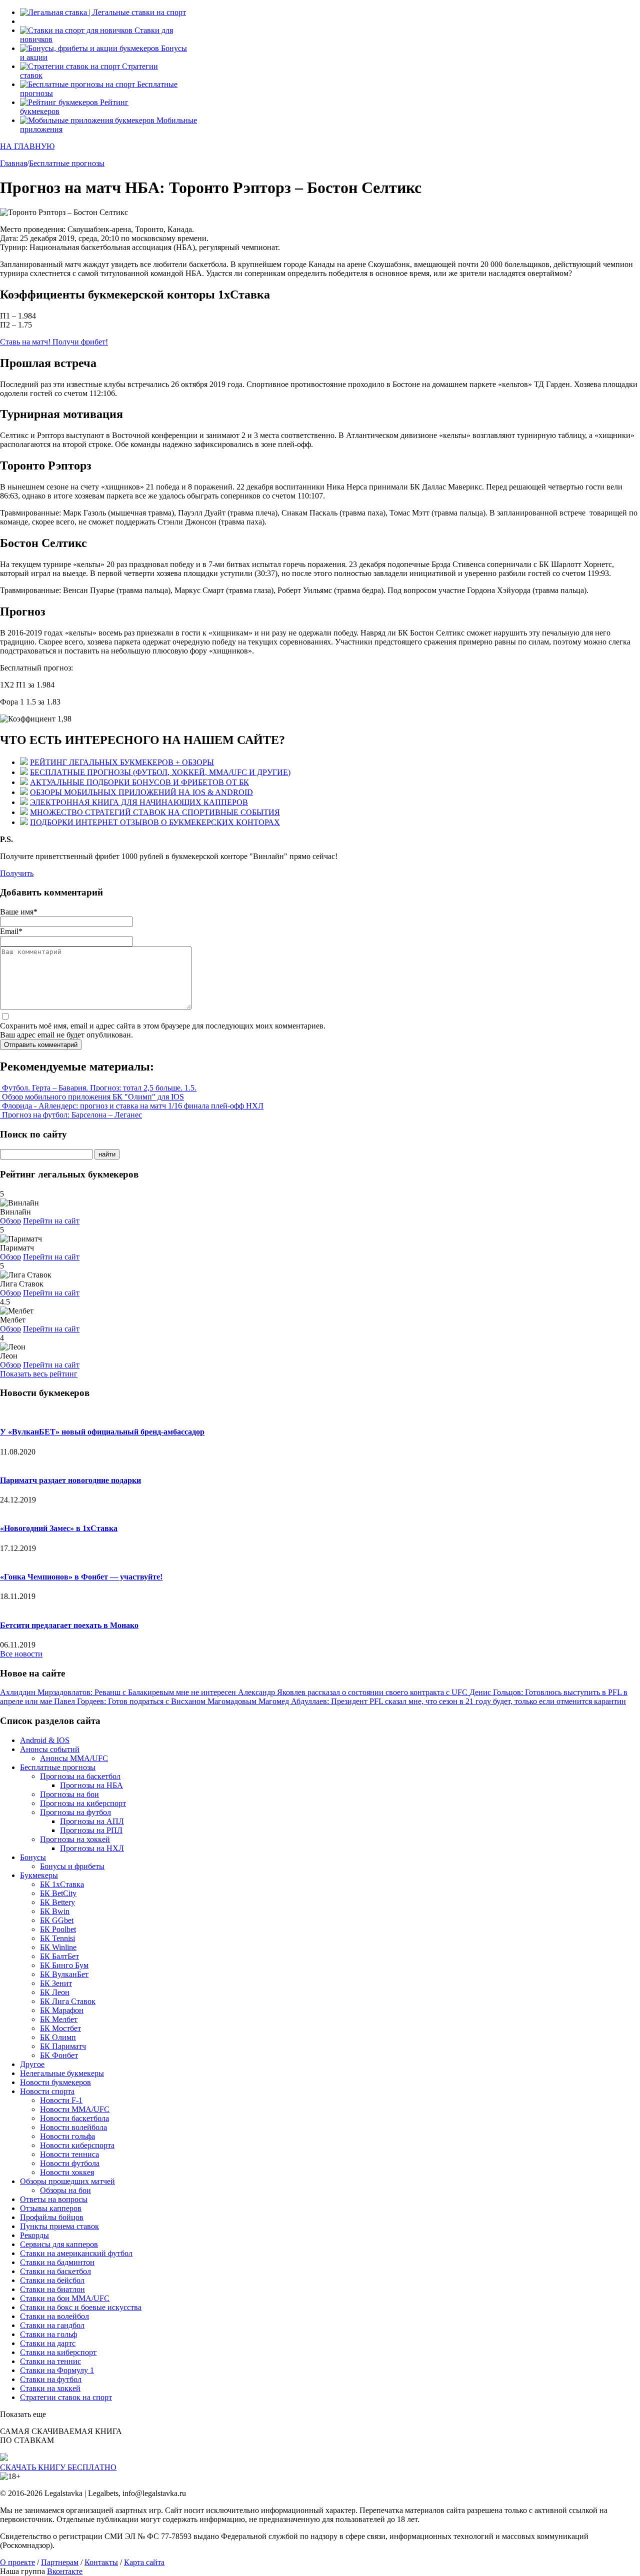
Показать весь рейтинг (39, 1374)
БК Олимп (58, 2037)
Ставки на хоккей (50, 2388)
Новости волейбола (73, 2127)
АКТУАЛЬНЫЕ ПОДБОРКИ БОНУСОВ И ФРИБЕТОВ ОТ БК (139, 782)
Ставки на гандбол (52, 2325)
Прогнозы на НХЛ (92, 1848)
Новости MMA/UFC (75, 2109)
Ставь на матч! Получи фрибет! (54, 342)
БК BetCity (58, 1893)
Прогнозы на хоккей (75, 1839)
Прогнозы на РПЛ (91, 1830)
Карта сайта (144, 2562)
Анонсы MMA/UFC (74, 1758)
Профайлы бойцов (52, 2217)
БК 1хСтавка (62, 1884)
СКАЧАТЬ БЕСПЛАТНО (58, 2467)
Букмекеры (39, 1875)
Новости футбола (70, 2163)
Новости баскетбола (74, 2118)
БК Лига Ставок (68, 2001)
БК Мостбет (60, 2028)
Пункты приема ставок (59, 2226)
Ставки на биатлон (52, 2289)
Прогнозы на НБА (91, 1785)
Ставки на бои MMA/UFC (65, 2298)
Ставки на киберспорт (58, 2352)
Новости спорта (47, 2091)
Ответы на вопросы (54, 2199)
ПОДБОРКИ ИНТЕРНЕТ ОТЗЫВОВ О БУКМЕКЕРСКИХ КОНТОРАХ (155, 822)
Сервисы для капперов (59, 2244)
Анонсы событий (50, 1749)
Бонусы (33, 1857)
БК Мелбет (59, 2019)
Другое (32, 2064)
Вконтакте (65, 2571)
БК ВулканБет (64, 1974)
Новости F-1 (61, 2100)
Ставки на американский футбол (76, 2253)
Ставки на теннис (50, 2361)
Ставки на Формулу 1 (57, 2370)
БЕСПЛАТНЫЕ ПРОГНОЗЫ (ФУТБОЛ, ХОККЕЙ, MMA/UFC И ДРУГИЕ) (160, 772)
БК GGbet (57, 1920)
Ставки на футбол (51, 2379)
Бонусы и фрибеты (72, 1866)
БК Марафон (62, 2010)
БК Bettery (57, 1902)
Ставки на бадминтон (57, 2262)
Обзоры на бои (65, 2190)
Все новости (21, 1654)
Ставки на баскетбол (55, 2271)
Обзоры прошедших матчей (67, 2181)
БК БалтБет (59, 1956)
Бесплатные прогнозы (58, 1767)
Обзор (10, 1221)
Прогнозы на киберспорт (83, 1803)
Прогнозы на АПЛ (92, 1821)
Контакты (101, 2562)
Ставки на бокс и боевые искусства (81, 2307)
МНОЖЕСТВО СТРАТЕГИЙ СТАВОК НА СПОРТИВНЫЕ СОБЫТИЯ (155, 812)
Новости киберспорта (77, 2145)
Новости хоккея (67, 2172)
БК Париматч (63, 2046)
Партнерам (60, 2562)
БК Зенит (56, 1983)
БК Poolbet (58, 1929)
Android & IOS (45, 1740)
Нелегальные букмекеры (62, 2073)
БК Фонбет (59, 2055)
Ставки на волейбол (54, 2316)
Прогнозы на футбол (75, 1812)
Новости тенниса (69, 2154)
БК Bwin (55, 1911)
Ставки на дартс (48, 2343)
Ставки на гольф (48, 2334)
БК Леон (55, 1992)
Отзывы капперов (51, 2208)
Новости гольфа (67, 2136)
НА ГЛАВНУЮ (27, 146)
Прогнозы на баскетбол (80, 1776)
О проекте (17, 2562)
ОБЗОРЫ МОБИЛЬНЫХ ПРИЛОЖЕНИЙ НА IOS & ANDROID (141, 792)
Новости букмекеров (55, 2082)
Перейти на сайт (51, 1221)
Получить (17, 873)
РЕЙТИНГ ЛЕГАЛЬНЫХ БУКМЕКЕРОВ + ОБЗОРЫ (122, 762)
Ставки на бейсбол (52, 2280)
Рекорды (34, 2235)
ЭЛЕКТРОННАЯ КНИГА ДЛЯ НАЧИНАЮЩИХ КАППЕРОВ (139, 802)
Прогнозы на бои (69, 1794)
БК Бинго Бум (64, 1965)
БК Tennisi (57, 1938)
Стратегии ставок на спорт (66, 2397)
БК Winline (58, 1947)
